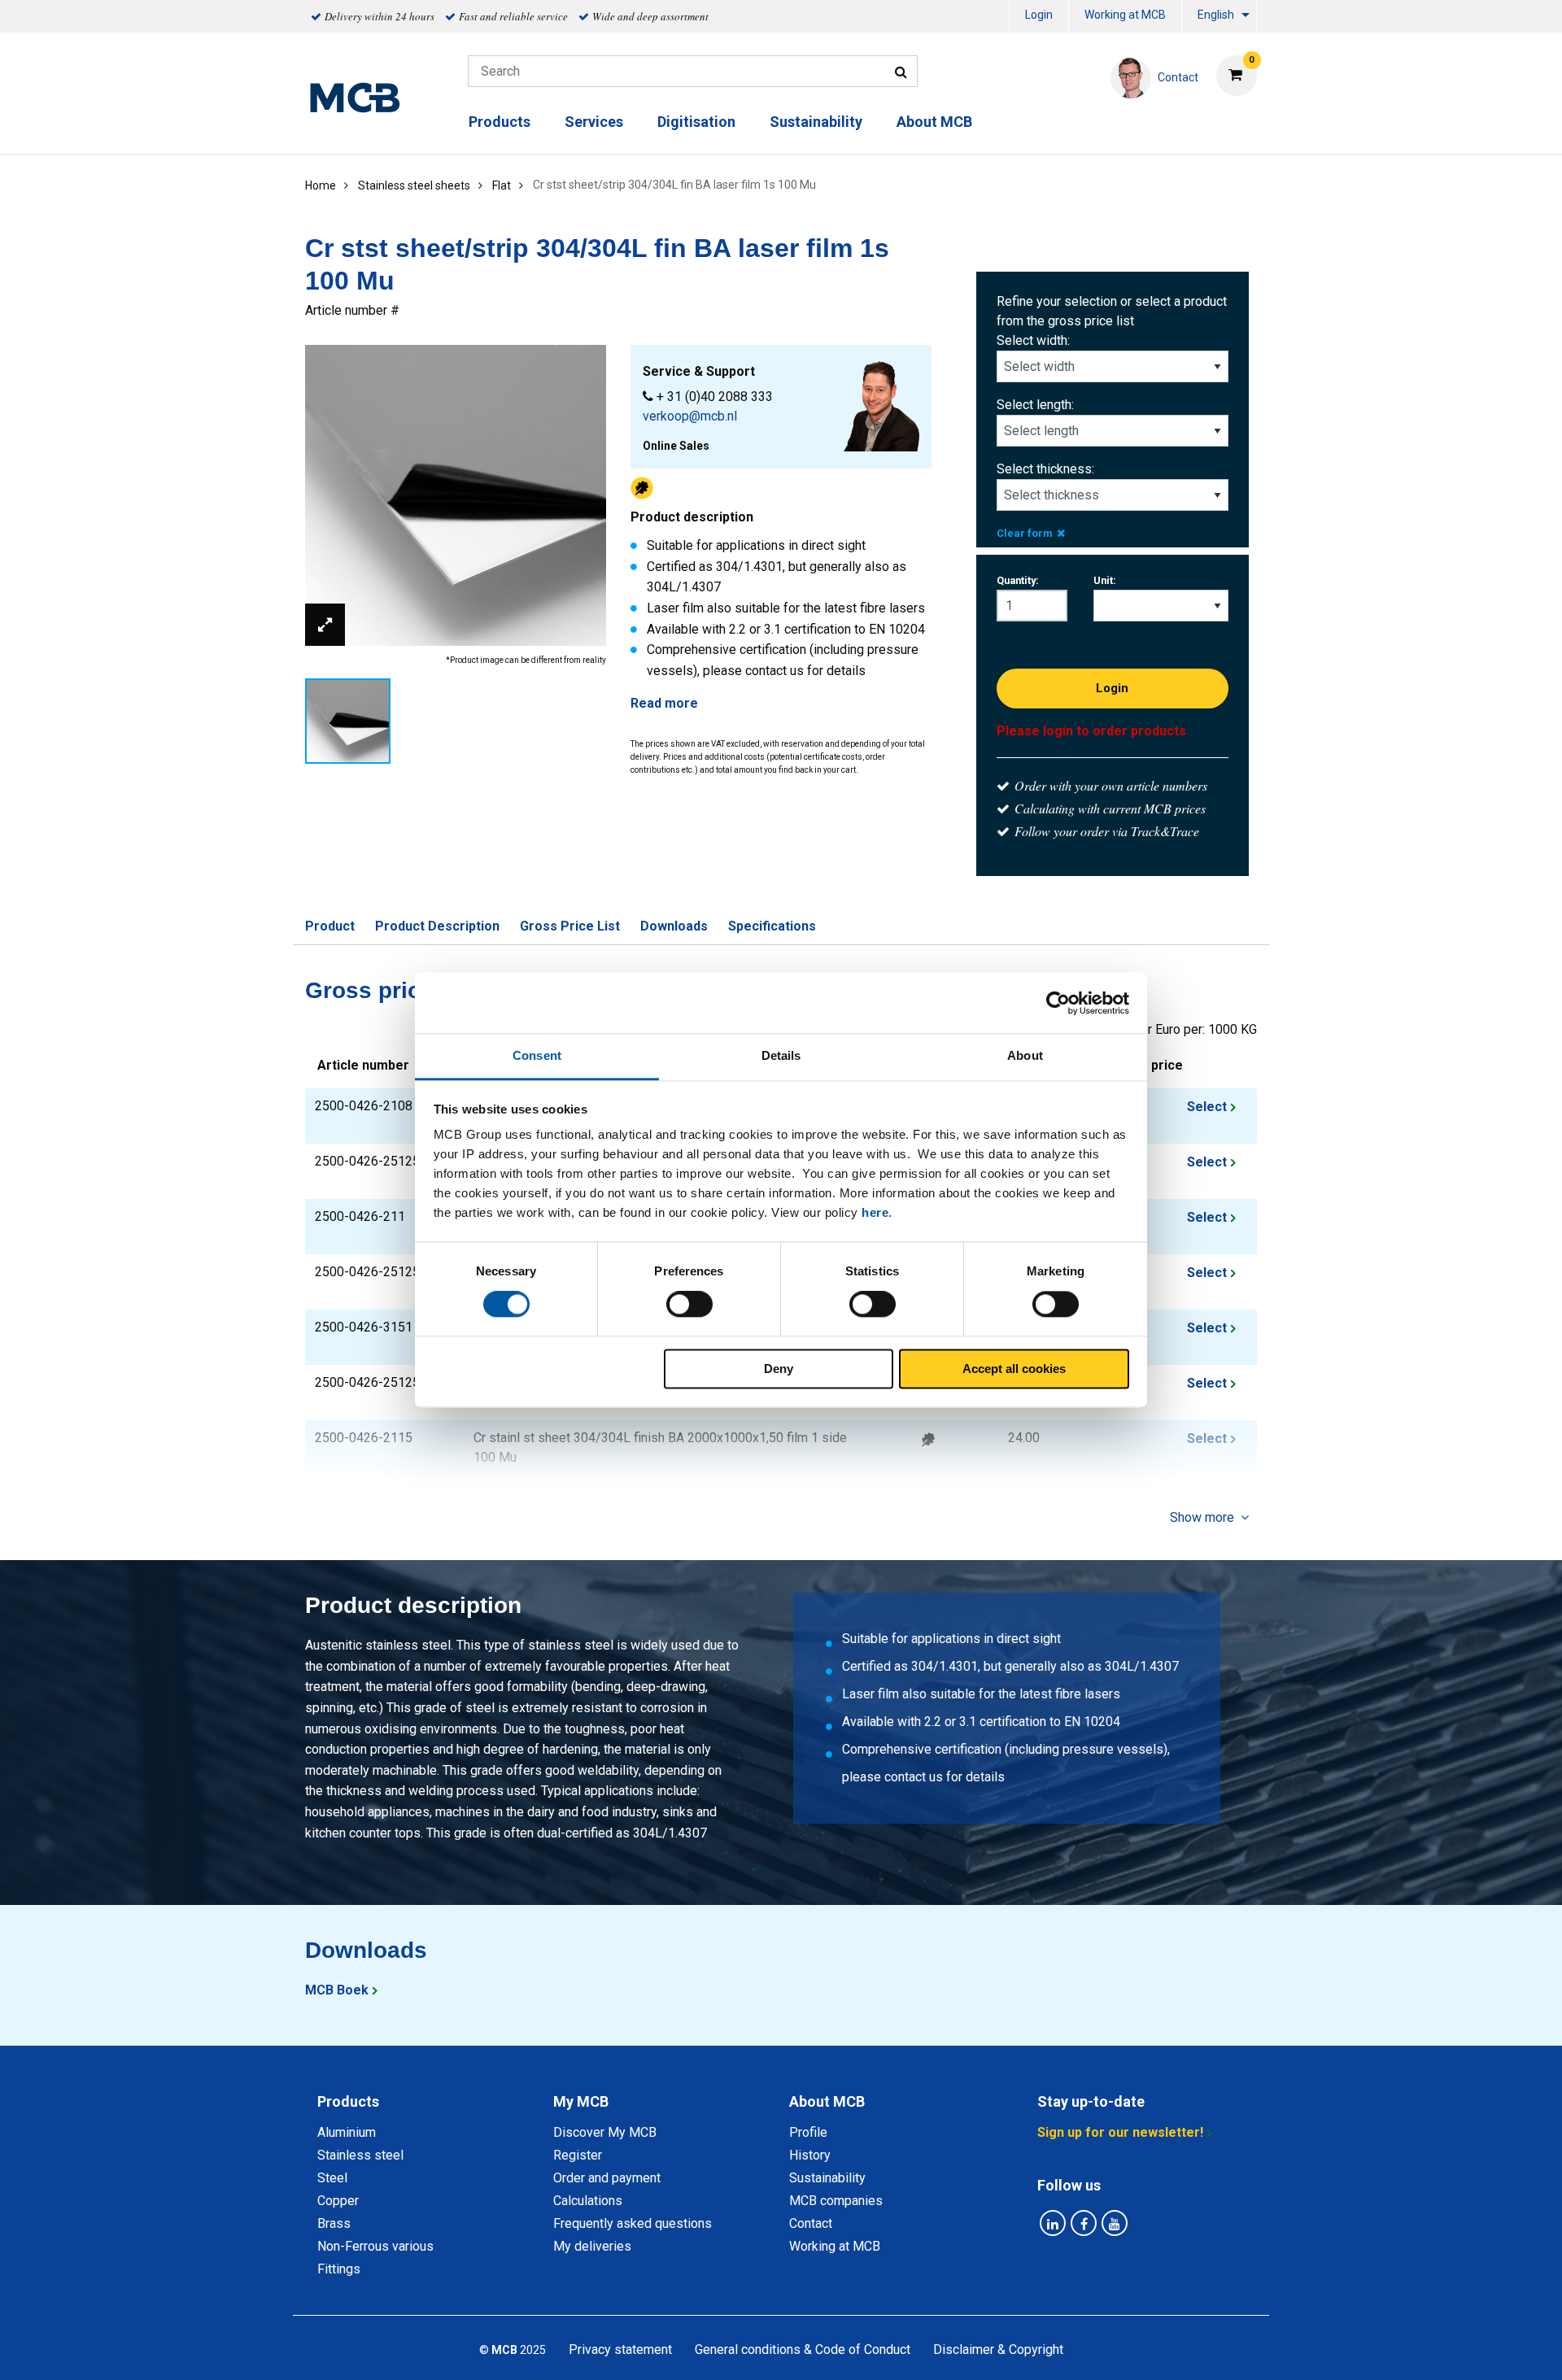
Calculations (588, 2201)
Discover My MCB (605, 2132)
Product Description (437, 926)
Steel (332, 2178)
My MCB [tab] (581, 2101)
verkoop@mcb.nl (690, 416)
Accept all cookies (1014, 1369)
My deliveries (592, 2246)
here (875, 1212)
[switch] (689, 1305)
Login (1039, 15)
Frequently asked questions (633, 2223)
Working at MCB (1125, 15)
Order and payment (607, 2178)
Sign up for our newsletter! (1120, 2132)
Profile (808, 2132)
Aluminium (347, 2132)
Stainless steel (360, 2155)
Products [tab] (348, 2101)
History (810, 2155)
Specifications (772, 926)
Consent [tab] (537, 1055)
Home (321, 185)
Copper (338, 2201)
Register (578, 2155)
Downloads (674, 926)
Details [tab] (781, 1055)
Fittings (339, 2269)
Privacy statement (620, 2349)
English (1216, 15)
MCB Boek (337, 1990)
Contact (811, 2223)
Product (330, 926)
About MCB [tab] (827, 2101)
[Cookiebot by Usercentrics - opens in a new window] (1058, 1003)
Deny (779, 1369)
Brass (334, 2223)
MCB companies (836, 2201)
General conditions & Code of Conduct (803, 2349)
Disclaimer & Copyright (998, 2349)
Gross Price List (570, 926)
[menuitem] (1039, 17)
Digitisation (696, 122)
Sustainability (816, 122)
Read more (664, 703)
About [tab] (1025, 1055)
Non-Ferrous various (375, 2246)
